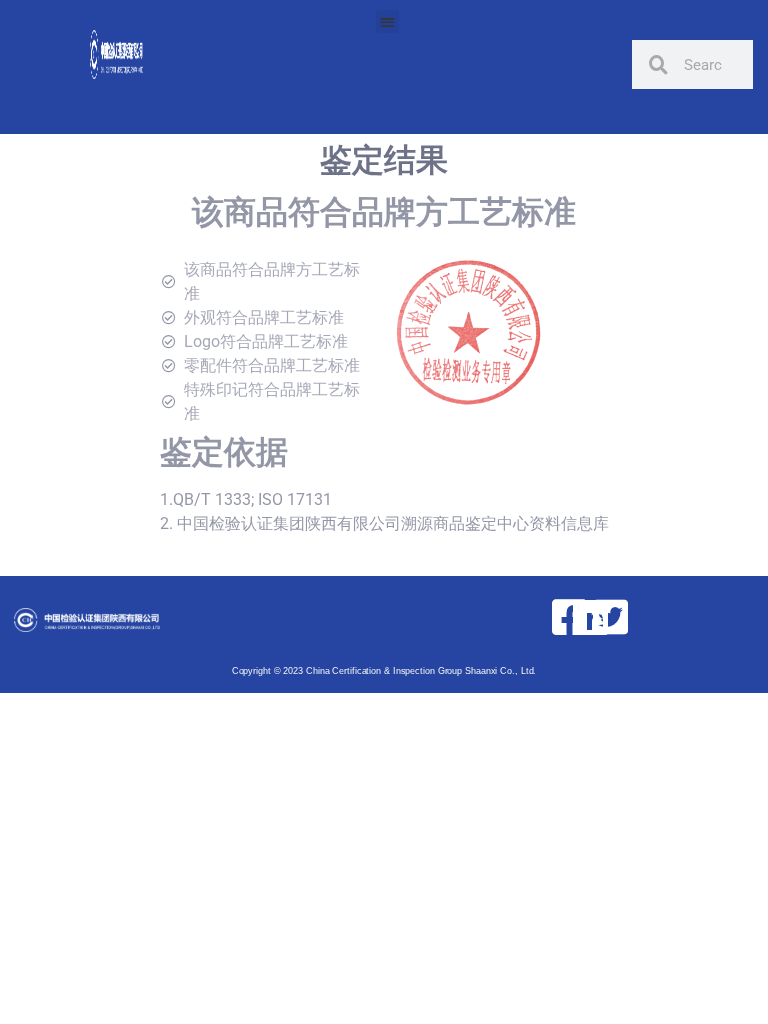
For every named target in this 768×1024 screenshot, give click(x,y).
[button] (387, 21)
